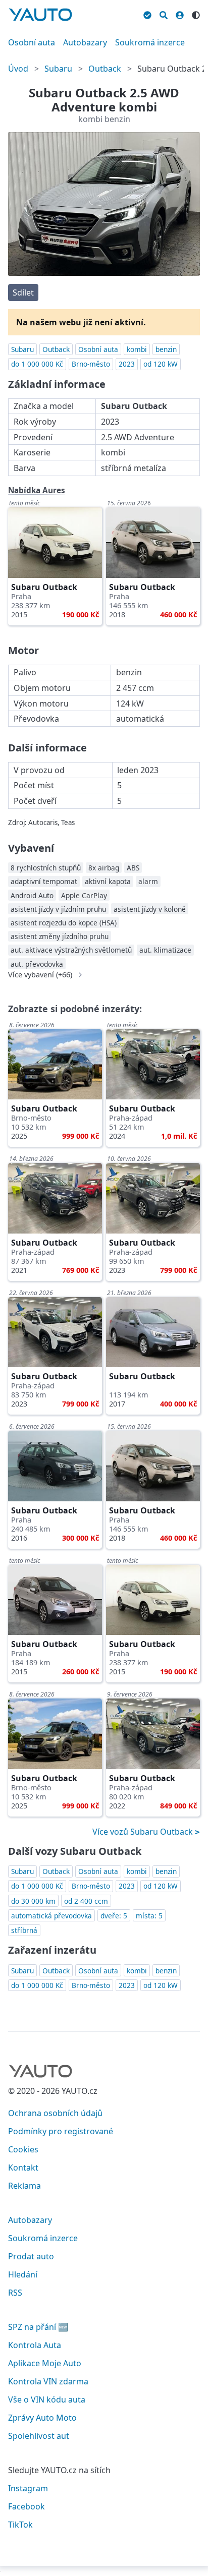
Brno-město (91, 364)
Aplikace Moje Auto (45, 2363)
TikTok (20, 2525)
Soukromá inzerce (150, 42)
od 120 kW (161, 364)
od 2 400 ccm (86, 1901)
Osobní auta (32, 42)
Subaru (58, 69)
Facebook (27, 2506)
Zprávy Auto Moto (42, 2418)
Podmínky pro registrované (61, 2131)
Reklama (24, 2186)
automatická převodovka (51, 1916)
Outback (105, 69)
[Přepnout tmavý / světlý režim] (196, 14)
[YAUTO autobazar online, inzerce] (40, 15)
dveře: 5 (114, 1916)
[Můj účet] (180, 14)
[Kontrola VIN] (147, 14)
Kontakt (23, 2168)
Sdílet (23, 292)
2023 (127, 364)
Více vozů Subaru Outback (144, 1832)
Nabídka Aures (37, 490)
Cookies (23, 2149)
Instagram (28, 2488)
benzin (166, 349)
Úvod (18, 69)
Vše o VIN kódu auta (47, 2399)
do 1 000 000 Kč (37, 364)
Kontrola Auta (35, 2345)
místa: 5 (149, 1916)
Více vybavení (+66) (40, 975)
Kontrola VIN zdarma (48, 2381)
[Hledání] (164, 14)
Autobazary (85, 42)
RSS (15, 2293)
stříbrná (24, 1930)
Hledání (23, 2274)
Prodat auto (31, 2256)
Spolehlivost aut (39, 2436)
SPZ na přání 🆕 (38, 2327)
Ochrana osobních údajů (55, 2113)
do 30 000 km (33, 1901)
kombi (137, 349)
